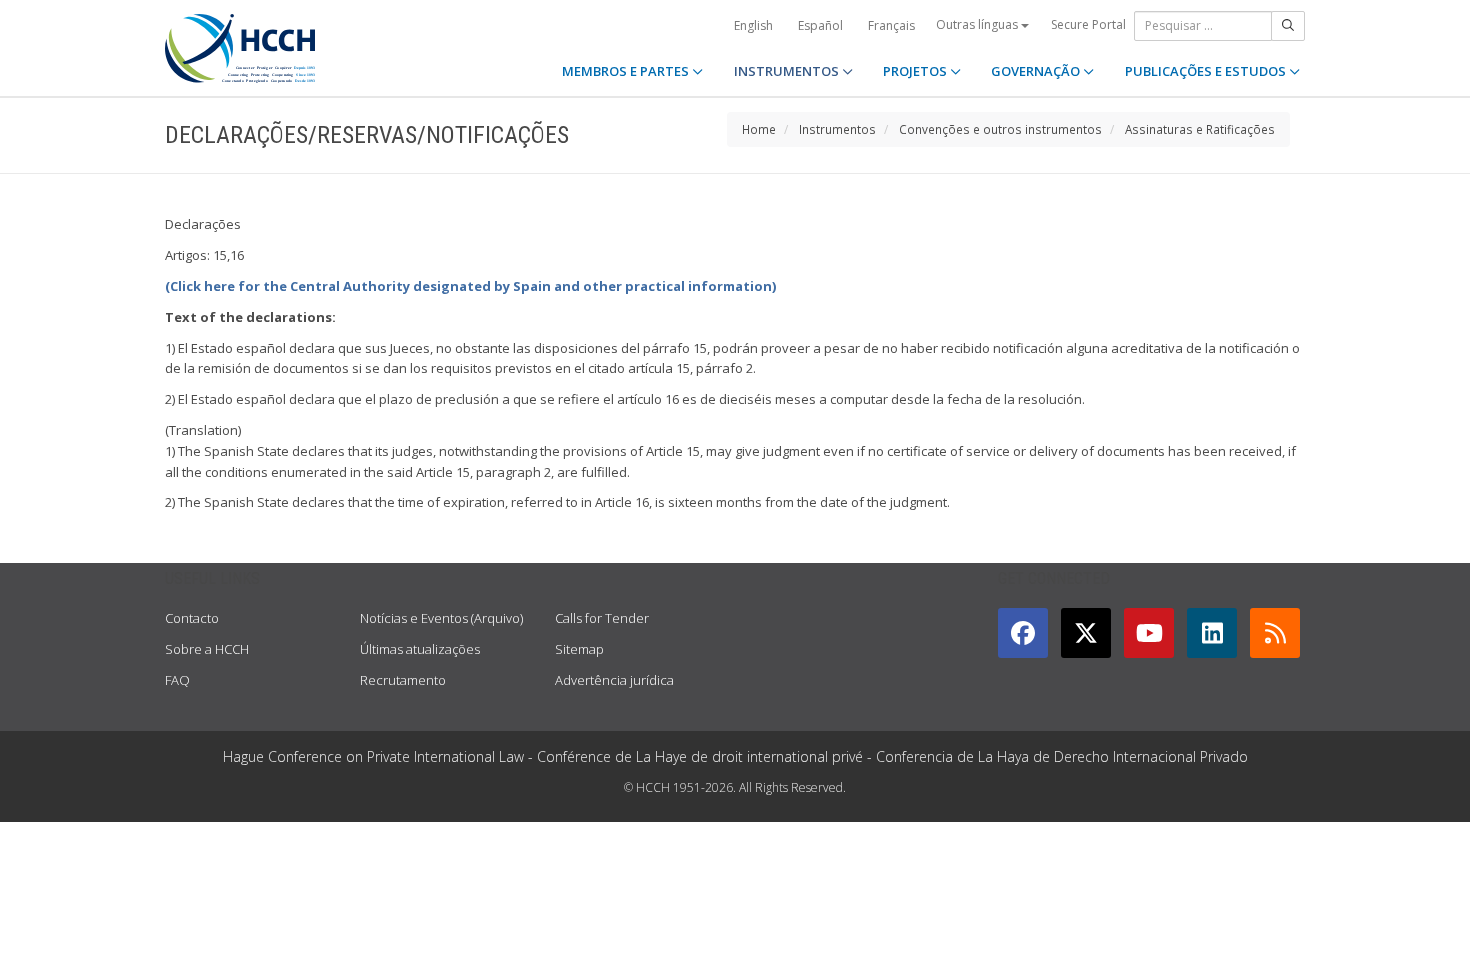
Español (820, 25)
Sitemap (579, 649)
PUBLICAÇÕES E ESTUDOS (1207, 71)
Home (759, 129)
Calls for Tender (602, 618)
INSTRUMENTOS (788, 71)
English (753, 25)
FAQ (177, 680)
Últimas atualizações (420, 649)
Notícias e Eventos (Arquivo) (441, 618)
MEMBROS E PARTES (627, 71)
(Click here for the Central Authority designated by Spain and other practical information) (470, 286)
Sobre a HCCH (207, 649)
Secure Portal (1088, 24)
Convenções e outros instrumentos (1000, 129)
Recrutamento (403, 680)
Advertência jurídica (614, 680)
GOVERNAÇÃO (1037, 71)
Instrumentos (837, 129)
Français (891, 25)
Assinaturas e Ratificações (1200, 129)
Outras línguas (978, 24)
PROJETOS (916, 71)
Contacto (192, 618)
